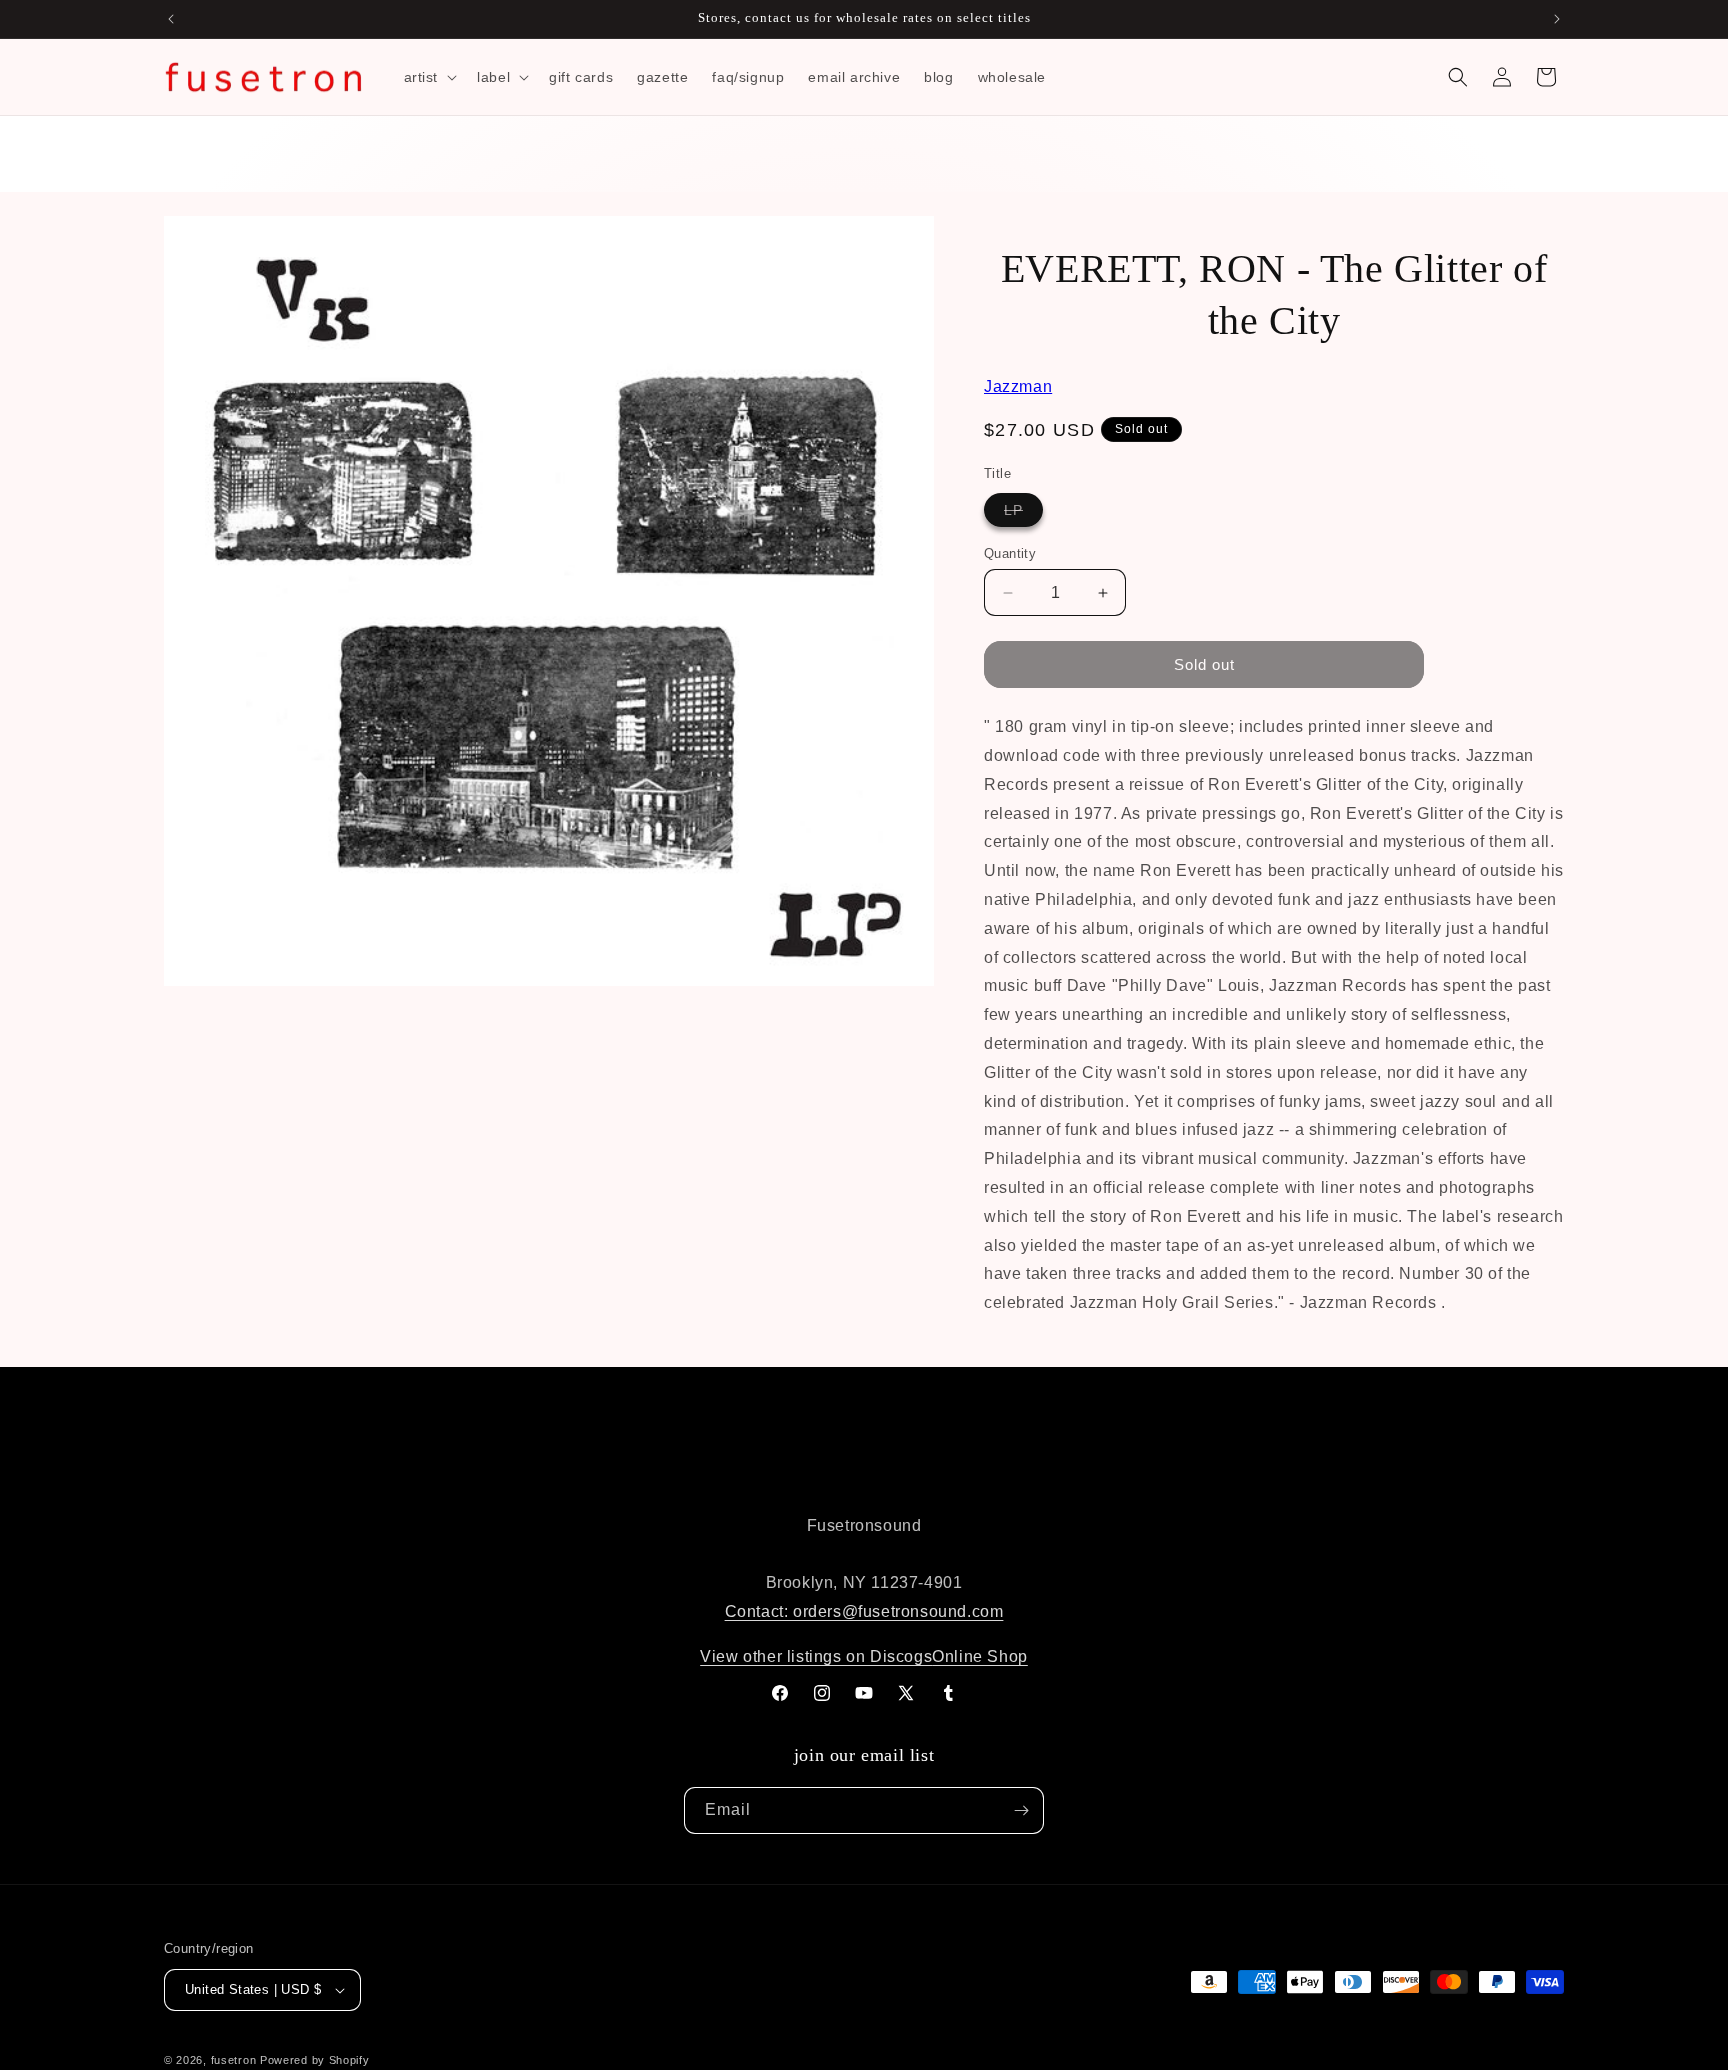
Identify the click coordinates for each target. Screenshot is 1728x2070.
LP (1023, 514)
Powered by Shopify (315, 2060)
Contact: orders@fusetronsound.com (864, 1611)
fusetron (234, 2060)
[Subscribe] (1021, 1810)
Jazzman (1018, 386)
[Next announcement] (1557, 19)
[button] (429, 77)
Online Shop (980, 1656)
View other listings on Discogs (816, 1656)
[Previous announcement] (171, 19)
